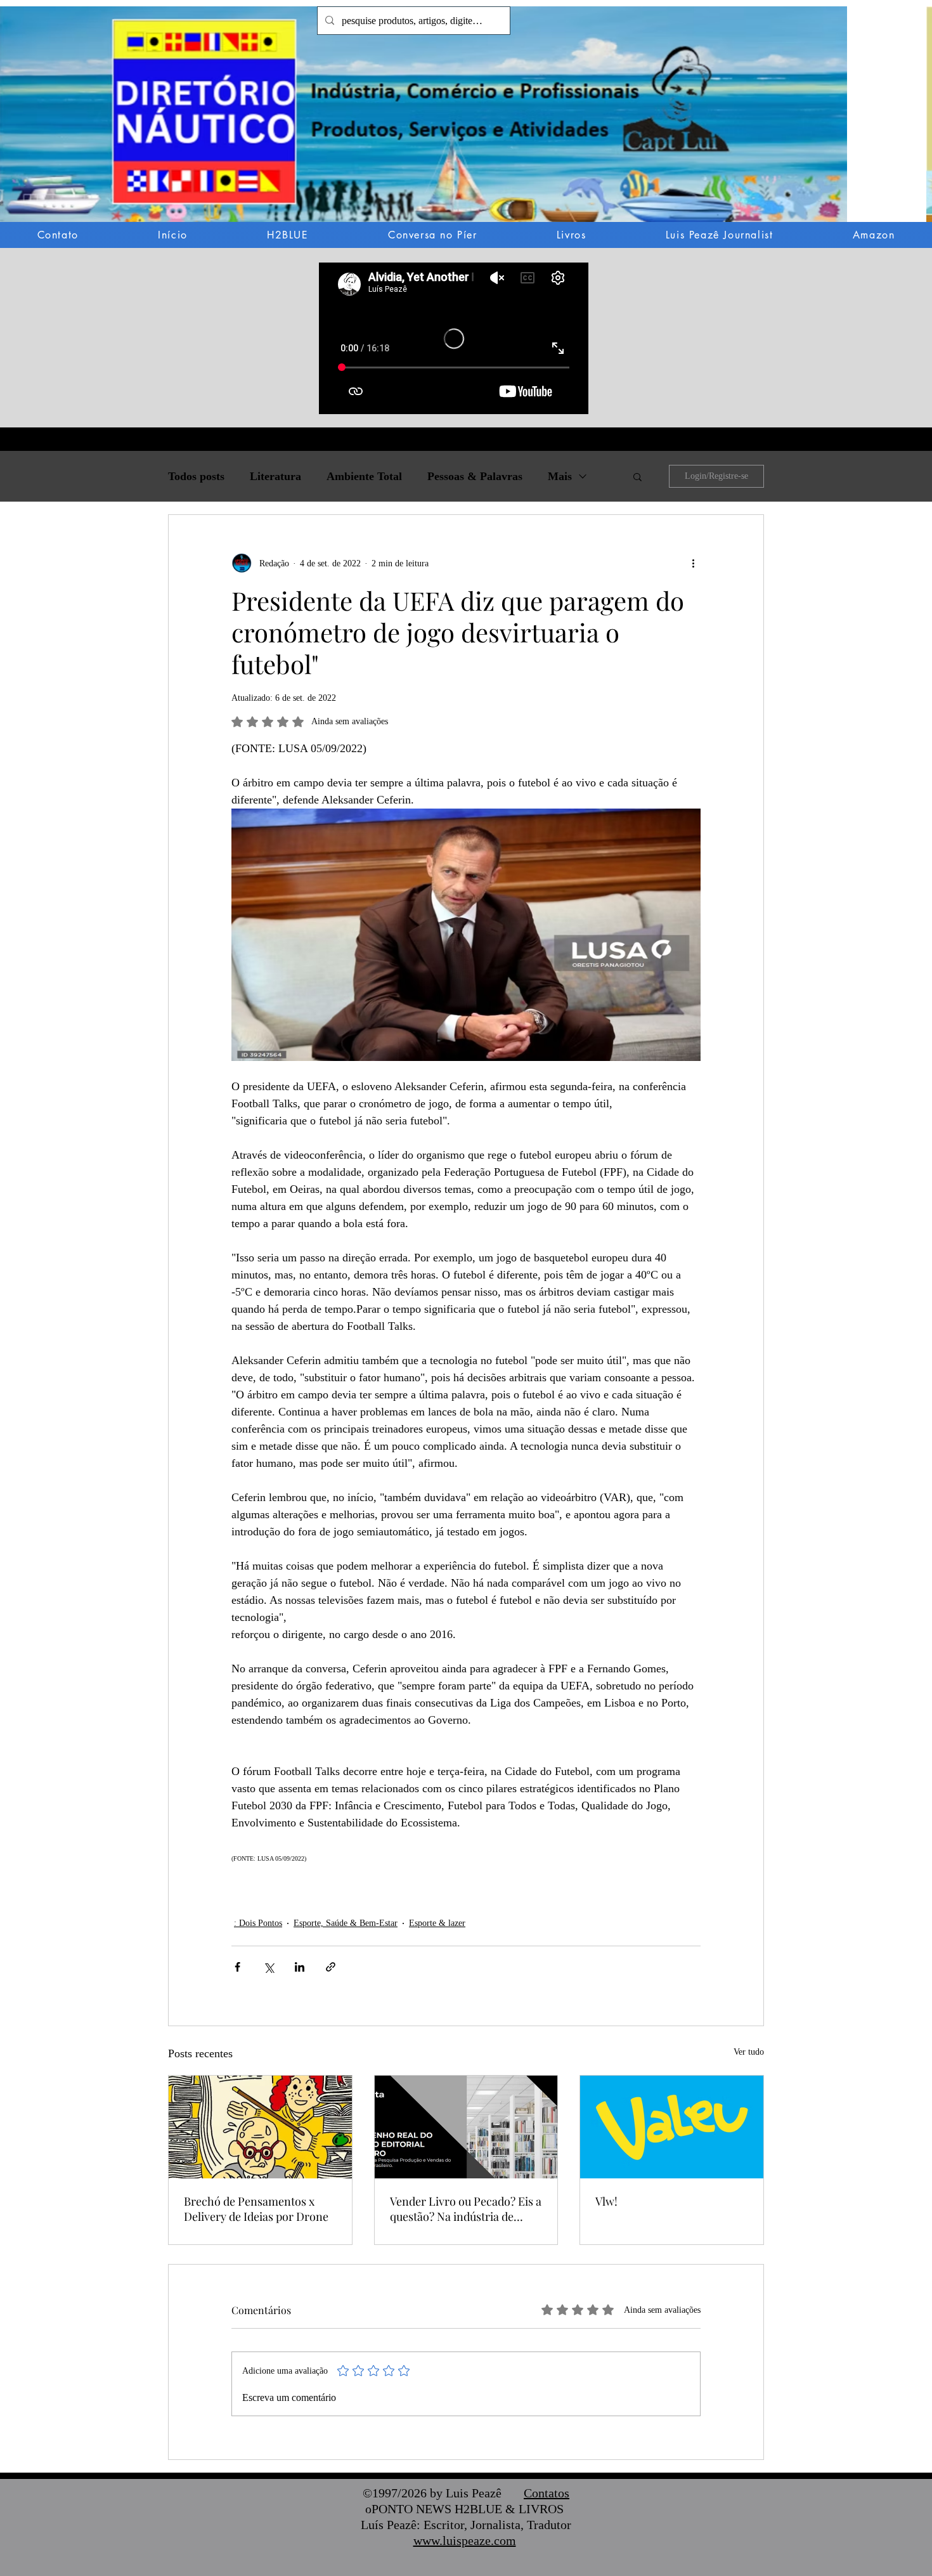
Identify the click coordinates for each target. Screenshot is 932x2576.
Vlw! (606, 2201)
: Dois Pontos (258, 1923)
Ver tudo (749, 2052)
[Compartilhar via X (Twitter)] (269, 1967)
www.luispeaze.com (465, 2540)
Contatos (547, 2493)
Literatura (275, 476)
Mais (560, 476)
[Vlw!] (672, 2127)
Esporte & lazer (437, 1923)
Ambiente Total (364, 476)
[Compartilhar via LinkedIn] (300, 1967)
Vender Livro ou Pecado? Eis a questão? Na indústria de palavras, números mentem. (466, 2209)
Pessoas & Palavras (475, 476)
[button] (466, 123)
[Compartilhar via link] (331, 1967)
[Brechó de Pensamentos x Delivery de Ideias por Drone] (260, 2127)
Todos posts (196, 476)
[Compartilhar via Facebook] (237, 1967)
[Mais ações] (693, 563)
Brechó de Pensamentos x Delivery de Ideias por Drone (256, 2209)
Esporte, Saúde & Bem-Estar (346, 1923)
